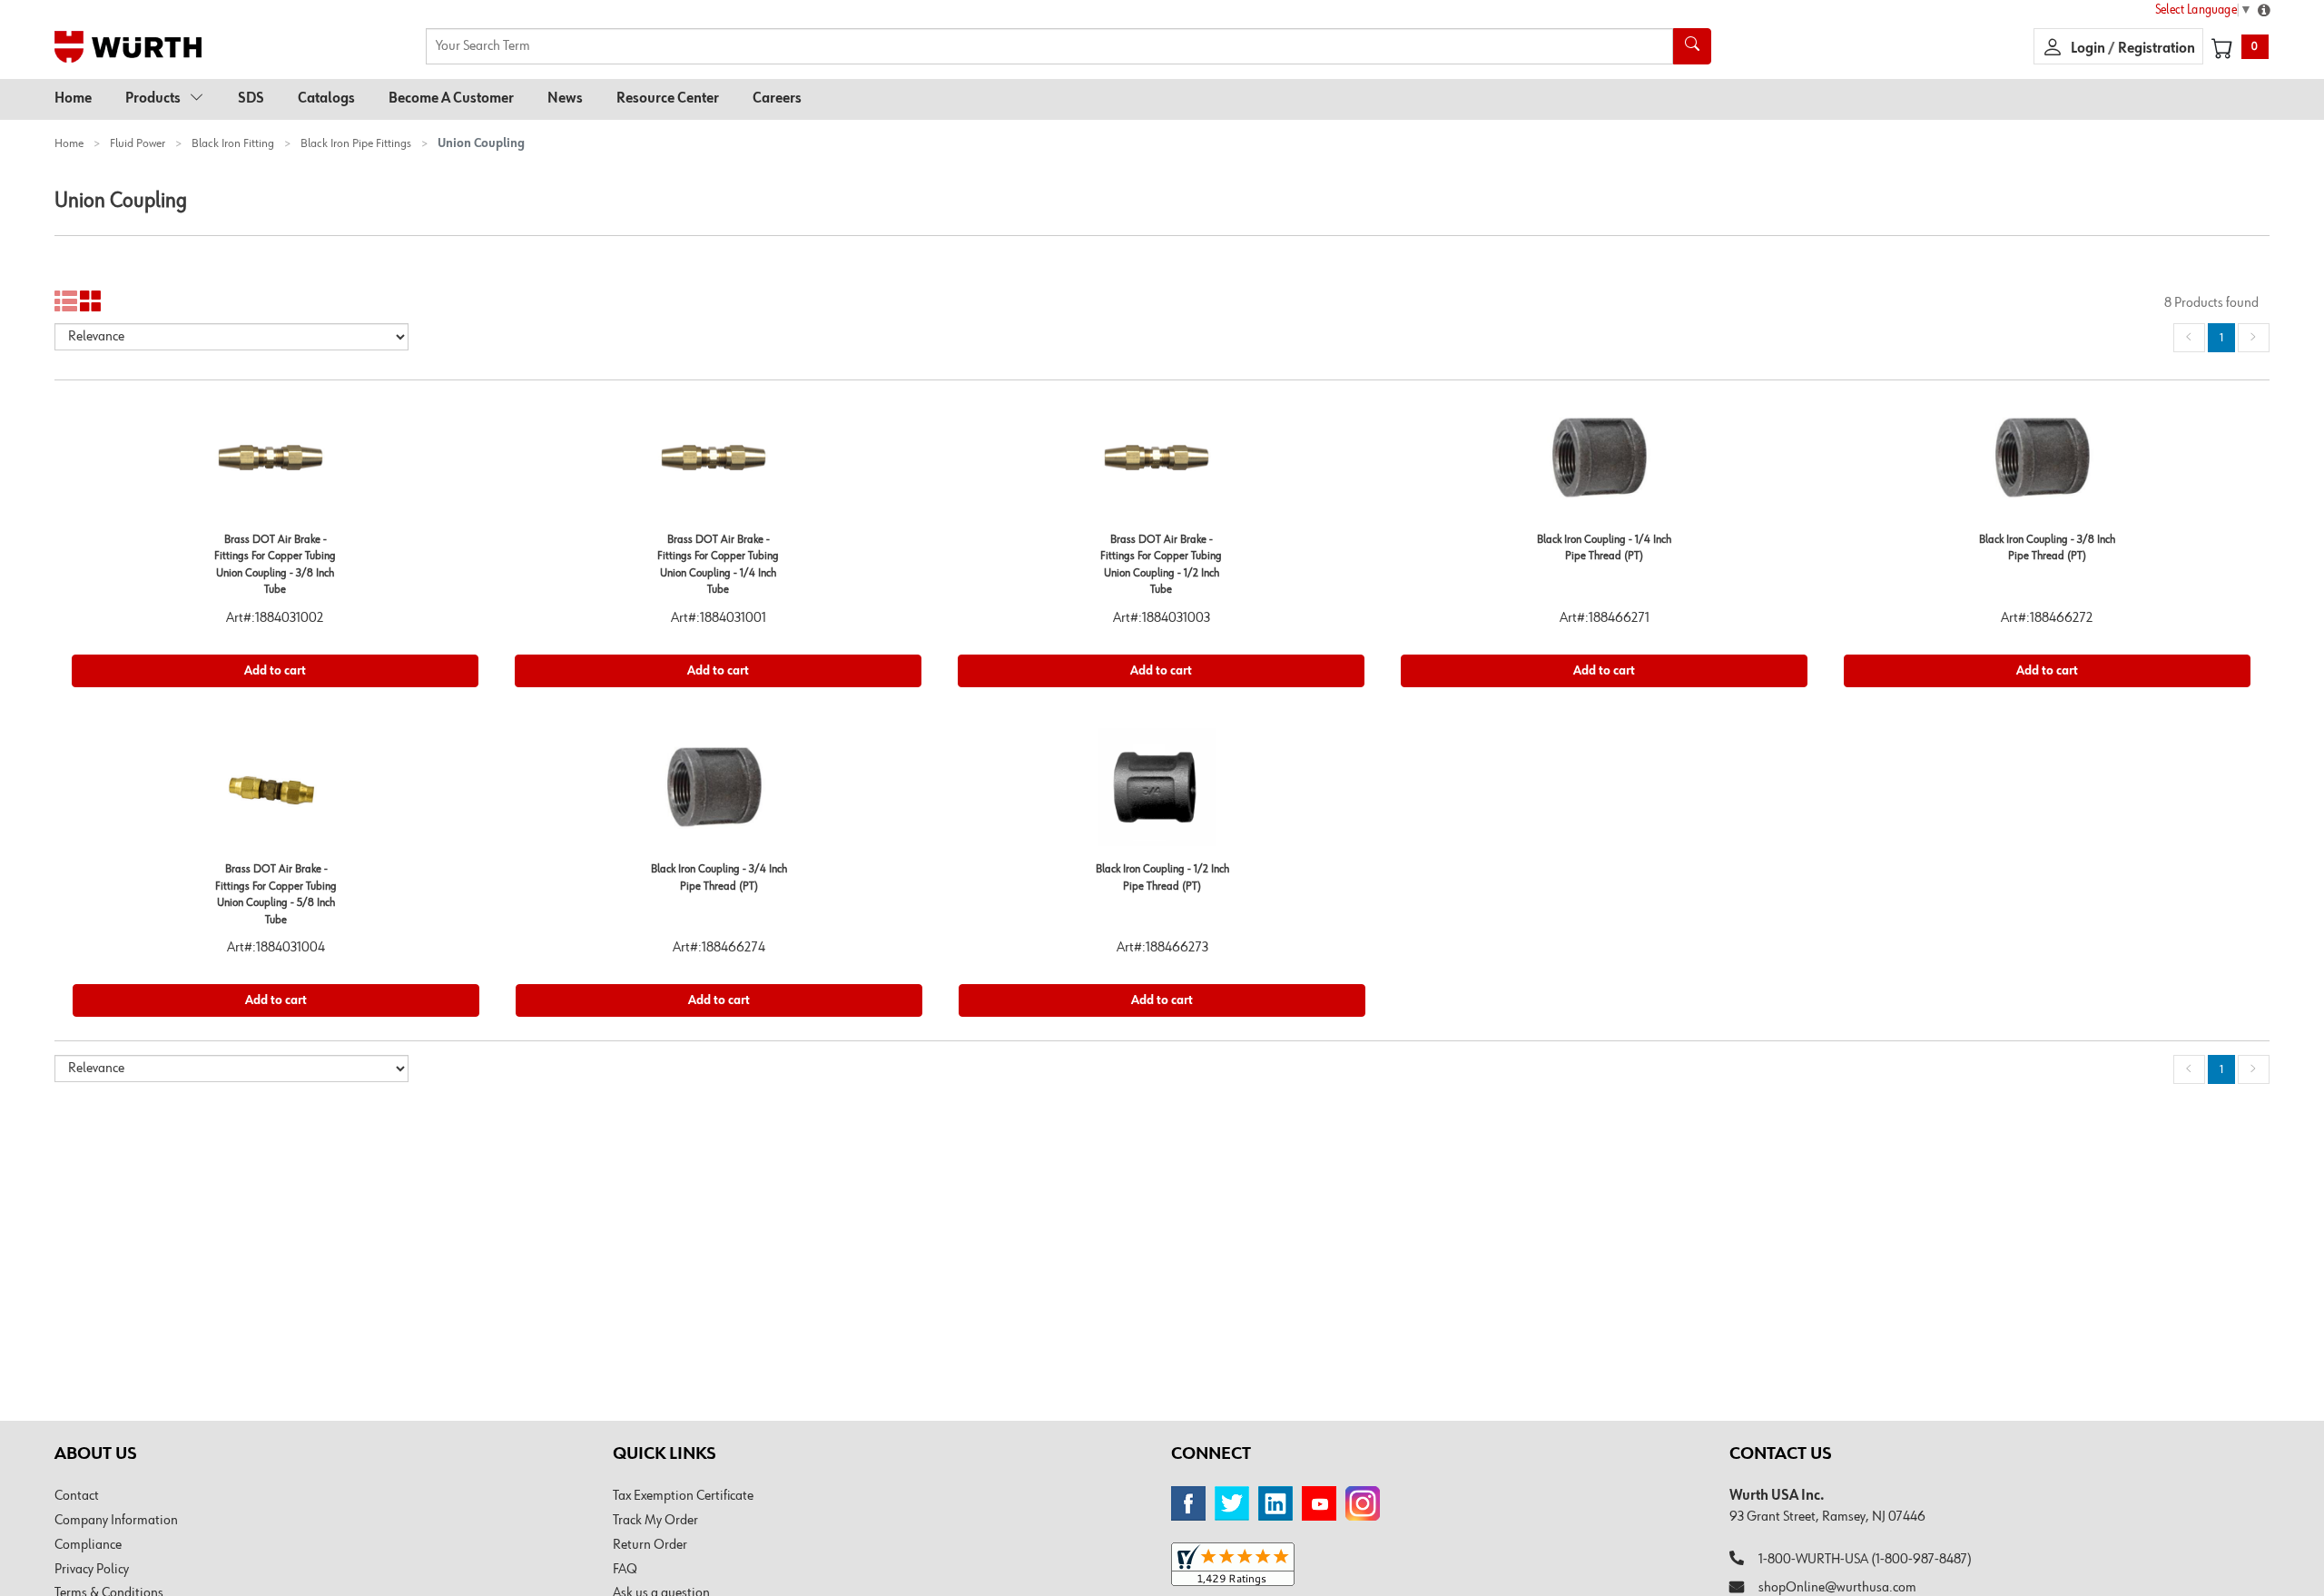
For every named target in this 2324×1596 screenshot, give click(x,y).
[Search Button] (1692, 46)
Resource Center (668, 99)
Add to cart (275, 671)
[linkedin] (1275, 1503)
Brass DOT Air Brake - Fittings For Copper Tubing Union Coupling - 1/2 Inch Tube (1161, 565)
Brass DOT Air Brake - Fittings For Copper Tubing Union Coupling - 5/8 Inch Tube (276, 895)
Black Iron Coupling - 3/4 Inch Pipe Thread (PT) (719, 878)
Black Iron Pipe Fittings (356, 143)
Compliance (88, 1545)
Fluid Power (138, 143)
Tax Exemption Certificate (683, 1496)
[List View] (66, 302)
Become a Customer (451, 99)
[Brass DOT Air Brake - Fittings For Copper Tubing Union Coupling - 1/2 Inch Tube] (1161, 464)
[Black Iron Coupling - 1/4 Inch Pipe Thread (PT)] (1604, 464)
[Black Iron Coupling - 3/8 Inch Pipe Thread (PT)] (2047, 464)
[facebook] (1188, 1503)
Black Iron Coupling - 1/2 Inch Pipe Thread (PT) (1162, 878)
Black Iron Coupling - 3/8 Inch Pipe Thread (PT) (2047, 548)
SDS (251, 99)
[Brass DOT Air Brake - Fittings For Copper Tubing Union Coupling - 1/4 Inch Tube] (718, 464)
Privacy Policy (92, 1570)
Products (153, 99)
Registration (2157, 49)
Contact (77, 1496)
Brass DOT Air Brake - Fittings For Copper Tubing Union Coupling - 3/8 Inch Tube (275, 565)
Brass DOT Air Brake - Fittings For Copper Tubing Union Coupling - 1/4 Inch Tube (718, 565)
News (565, 99)
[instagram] (1363, 1503)
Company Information (116, 1521)
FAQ (625, 1570)
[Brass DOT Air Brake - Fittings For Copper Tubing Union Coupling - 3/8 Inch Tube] (275, 464)
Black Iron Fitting (233, 143)
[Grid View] (91, 302)
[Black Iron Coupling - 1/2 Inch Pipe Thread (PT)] (1162, 794)
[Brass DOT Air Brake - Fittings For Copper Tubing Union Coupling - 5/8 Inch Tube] (276, 794)
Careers (777, 99)
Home (73, 99)
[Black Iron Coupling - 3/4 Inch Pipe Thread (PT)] (719, 794)
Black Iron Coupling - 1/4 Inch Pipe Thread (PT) (1604, 548)
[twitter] (1232, 1503)
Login (2089, 49)
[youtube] (1319, 1503)
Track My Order (655, 1521)
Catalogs (326, 99)
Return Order (650, 1545)
